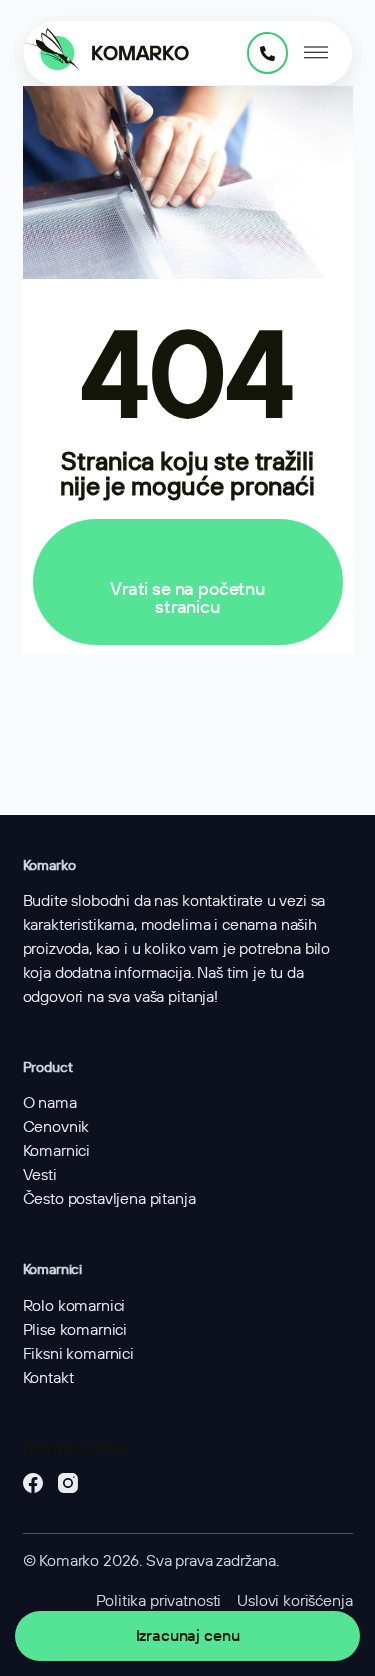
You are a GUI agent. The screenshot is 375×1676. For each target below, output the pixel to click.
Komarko (140, 53)
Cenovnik (56, 1126)
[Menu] (316, 53)
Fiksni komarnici (78, 1353)
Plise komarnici (75, 1329)
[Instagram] (68, 1483)
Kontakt (48, 1377)
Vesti (40, 1174)
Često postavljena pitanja (109, 1198)
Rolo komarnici (74, 1305)
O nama (50, 1102)
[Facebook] (33, 1483)
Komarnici (57, 1150)
